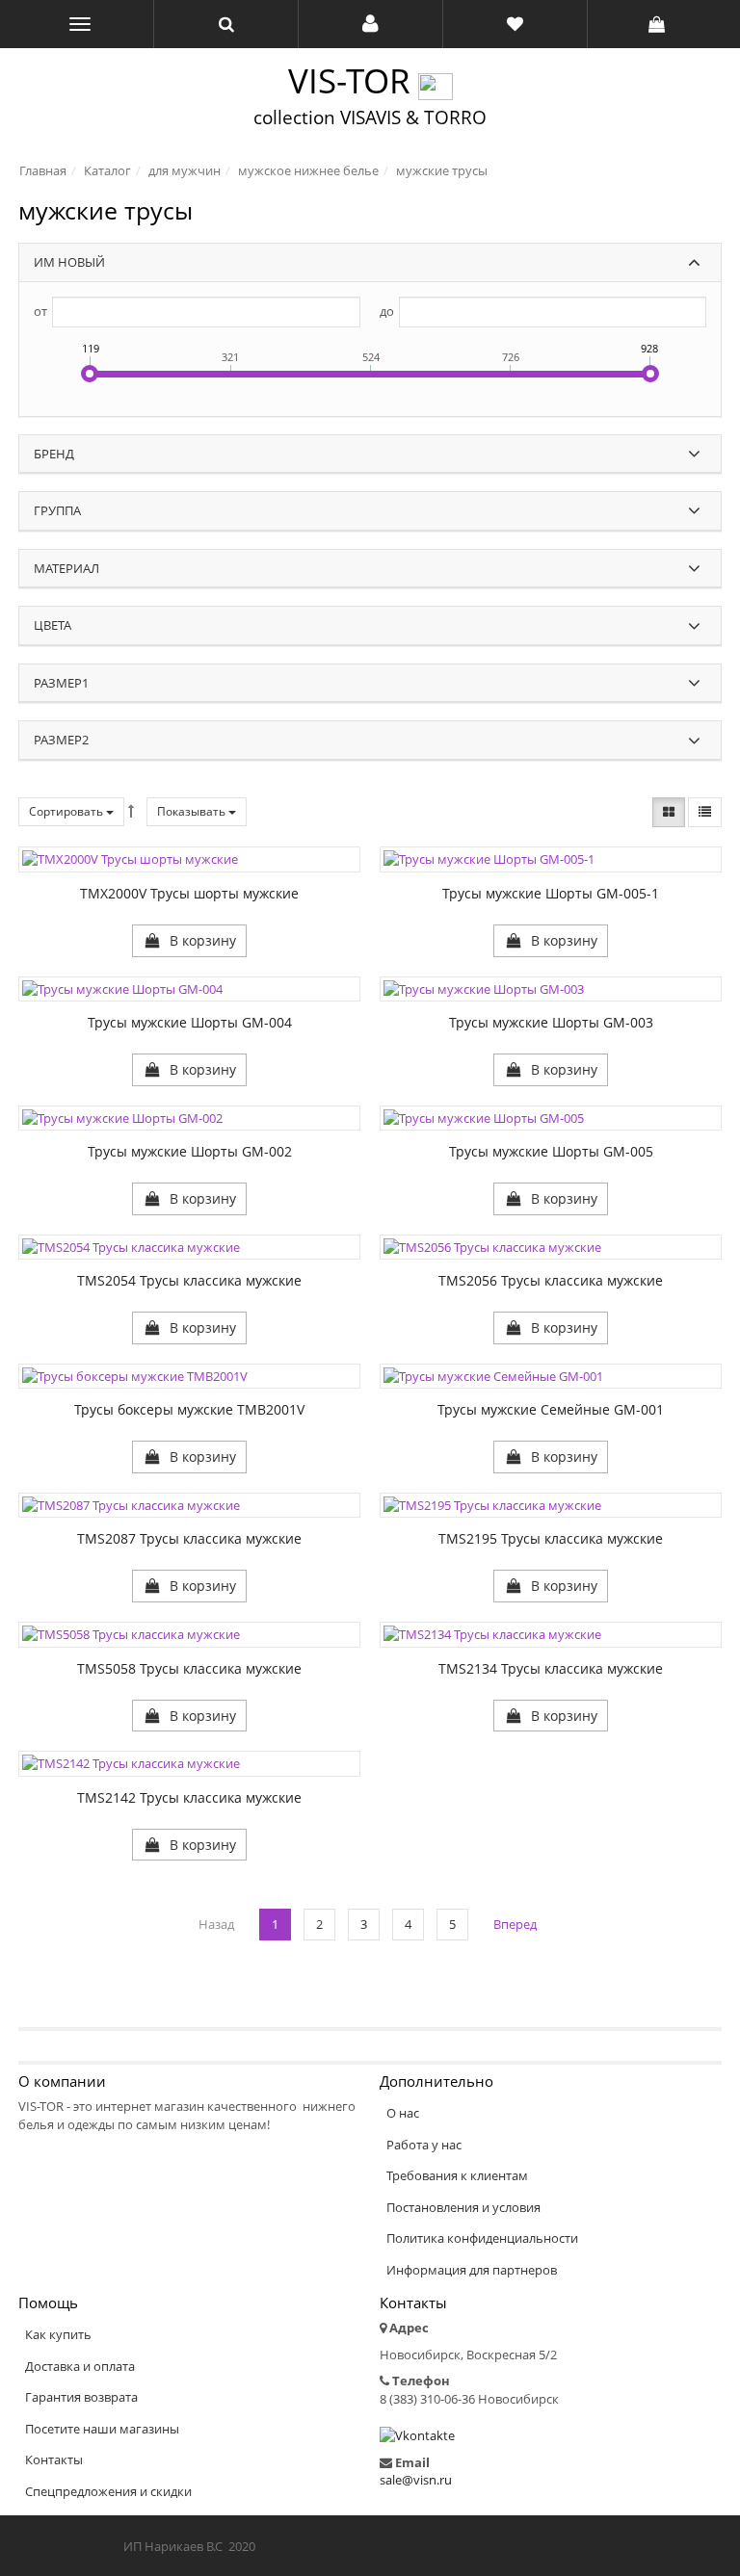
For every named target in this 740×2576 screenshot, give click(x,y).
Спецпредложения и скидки (108, 2491)
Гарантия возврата (81, 2397)
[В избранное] (148, 940)
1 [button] (275, 1924)
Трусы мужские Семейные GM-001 (551, 1409)
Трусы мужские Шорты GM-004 (190, 1022)
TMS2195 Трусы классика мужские (551, 1538)
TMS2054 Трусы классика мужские (189, 1280)
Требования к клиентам (457, 2175)
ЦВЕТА (53, 625)
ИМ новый (69, 262)
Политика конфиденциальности (482, 2238)
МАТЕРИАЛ (66, 568)
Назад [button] (216, 1924)
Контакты (54, 2459)
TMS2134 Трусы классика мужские (551, 1668)
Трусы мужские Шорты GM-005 (551, 1151)
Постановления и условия (463, 2207)
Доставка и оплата (80, 2366)
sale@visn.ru (416, 2480)
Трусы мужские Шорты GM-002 (190, 1151)
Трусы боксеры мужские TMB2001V (189, 1409)
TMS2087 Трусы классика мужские (189, 1538)
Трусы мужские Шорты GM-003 (551, 1022)
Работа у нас (424, 2145)
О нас (403, 2113)
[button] (370, 24)
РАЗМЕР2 (61, 740)
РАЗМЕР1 (61, 683)
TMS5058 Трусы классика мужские (189, 1668)
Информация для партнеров (472, 2270)
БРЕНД (54, 454)
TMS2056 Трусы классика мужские (551, 1280)
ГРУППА (57, 510)
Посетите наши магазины (102, 2429)
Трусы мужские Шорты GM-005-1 (551, 893)
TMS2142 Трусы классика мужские (189, 1797)
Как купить (58, 2334)
